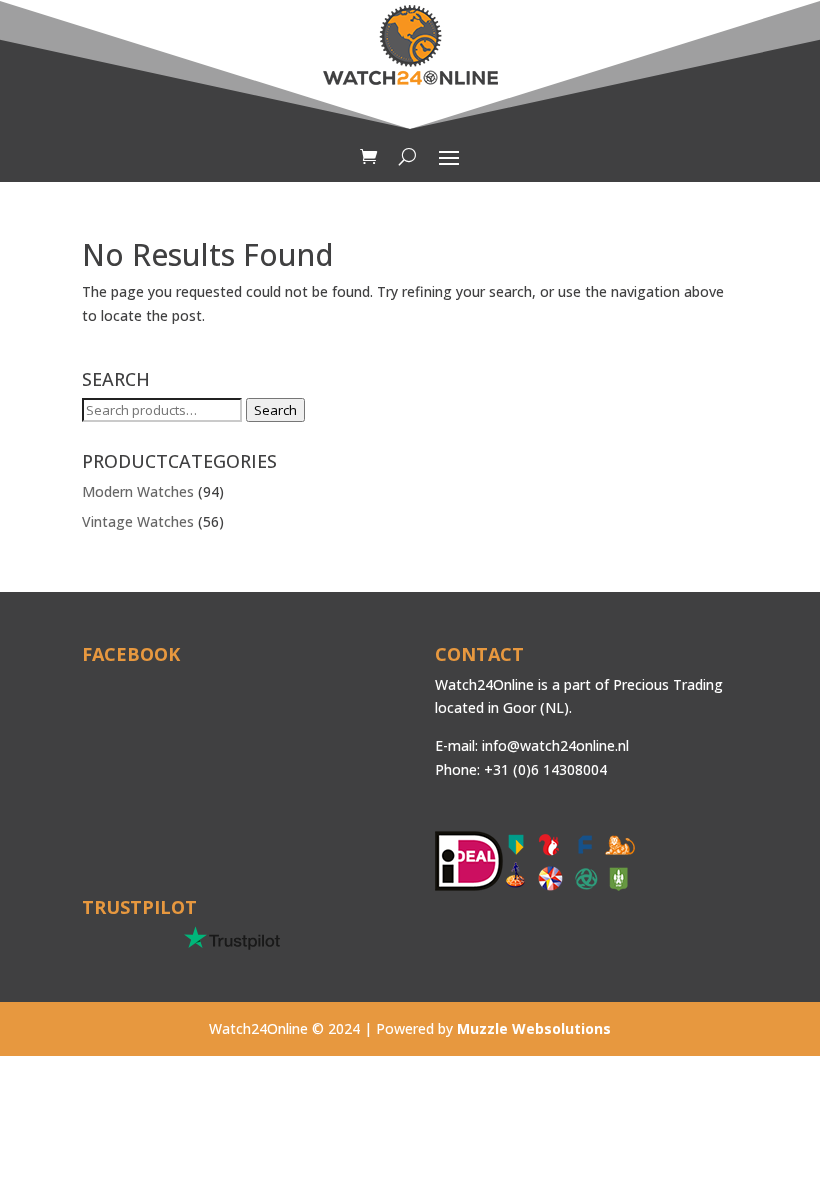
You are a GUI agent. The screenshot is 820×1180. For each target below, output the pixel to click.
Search (275, 410)
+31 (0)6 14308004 (545, 769)
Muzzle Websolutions (534, 1028)
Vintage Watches (138, 521)
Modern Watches (138, 491)
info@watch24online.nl (555, 745)
